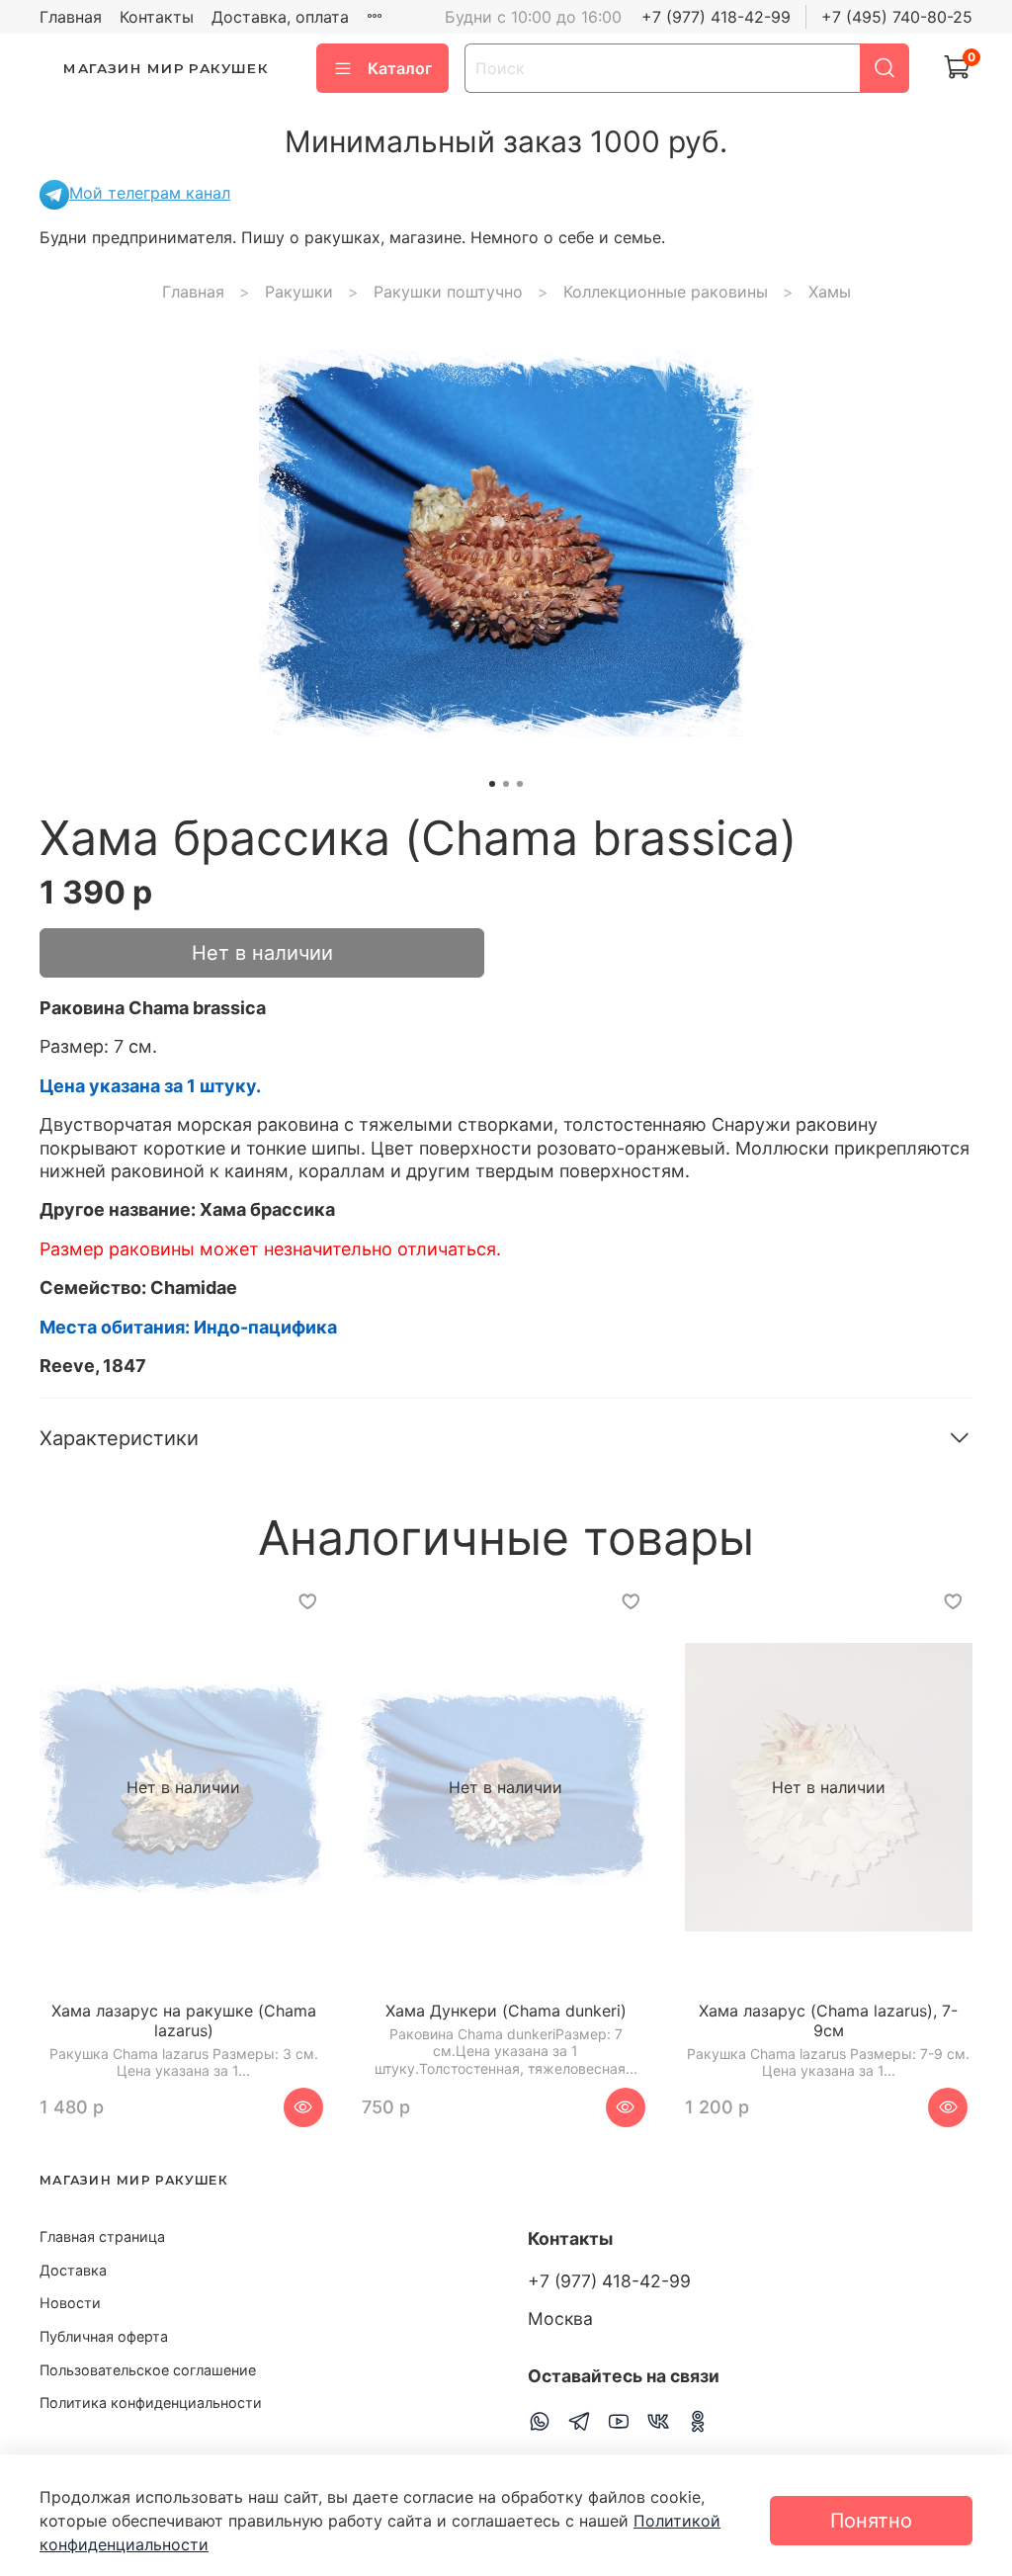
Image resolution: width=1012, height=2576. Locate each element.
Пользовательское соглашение (148, 2370)
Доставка (73, 2270)
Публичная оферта (104, 2336)
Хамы (830, 292)
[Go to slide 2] (506, 784)
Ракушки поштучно (448, 292)
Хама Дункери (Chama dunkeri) (506, 2012)
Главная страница (102, 2236)
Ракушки (299, 292)
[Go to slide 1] (492, 784)
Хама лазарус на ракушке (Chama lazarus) (184, 2021)
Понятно (871, 2521)
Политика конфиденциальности (151, 2403)
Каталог (400, 68)
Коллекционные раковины (666, 292)
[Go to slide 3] (520, 784)
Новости (70, 2303)
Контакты (157, 17)
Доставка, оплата (280, 17)
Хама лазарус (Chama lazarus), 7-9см (828, 2021)
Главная (71, 17)
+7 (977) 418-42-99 (716, 17)
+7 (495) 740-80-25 (897, 17)
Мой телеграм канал (150, 193)
